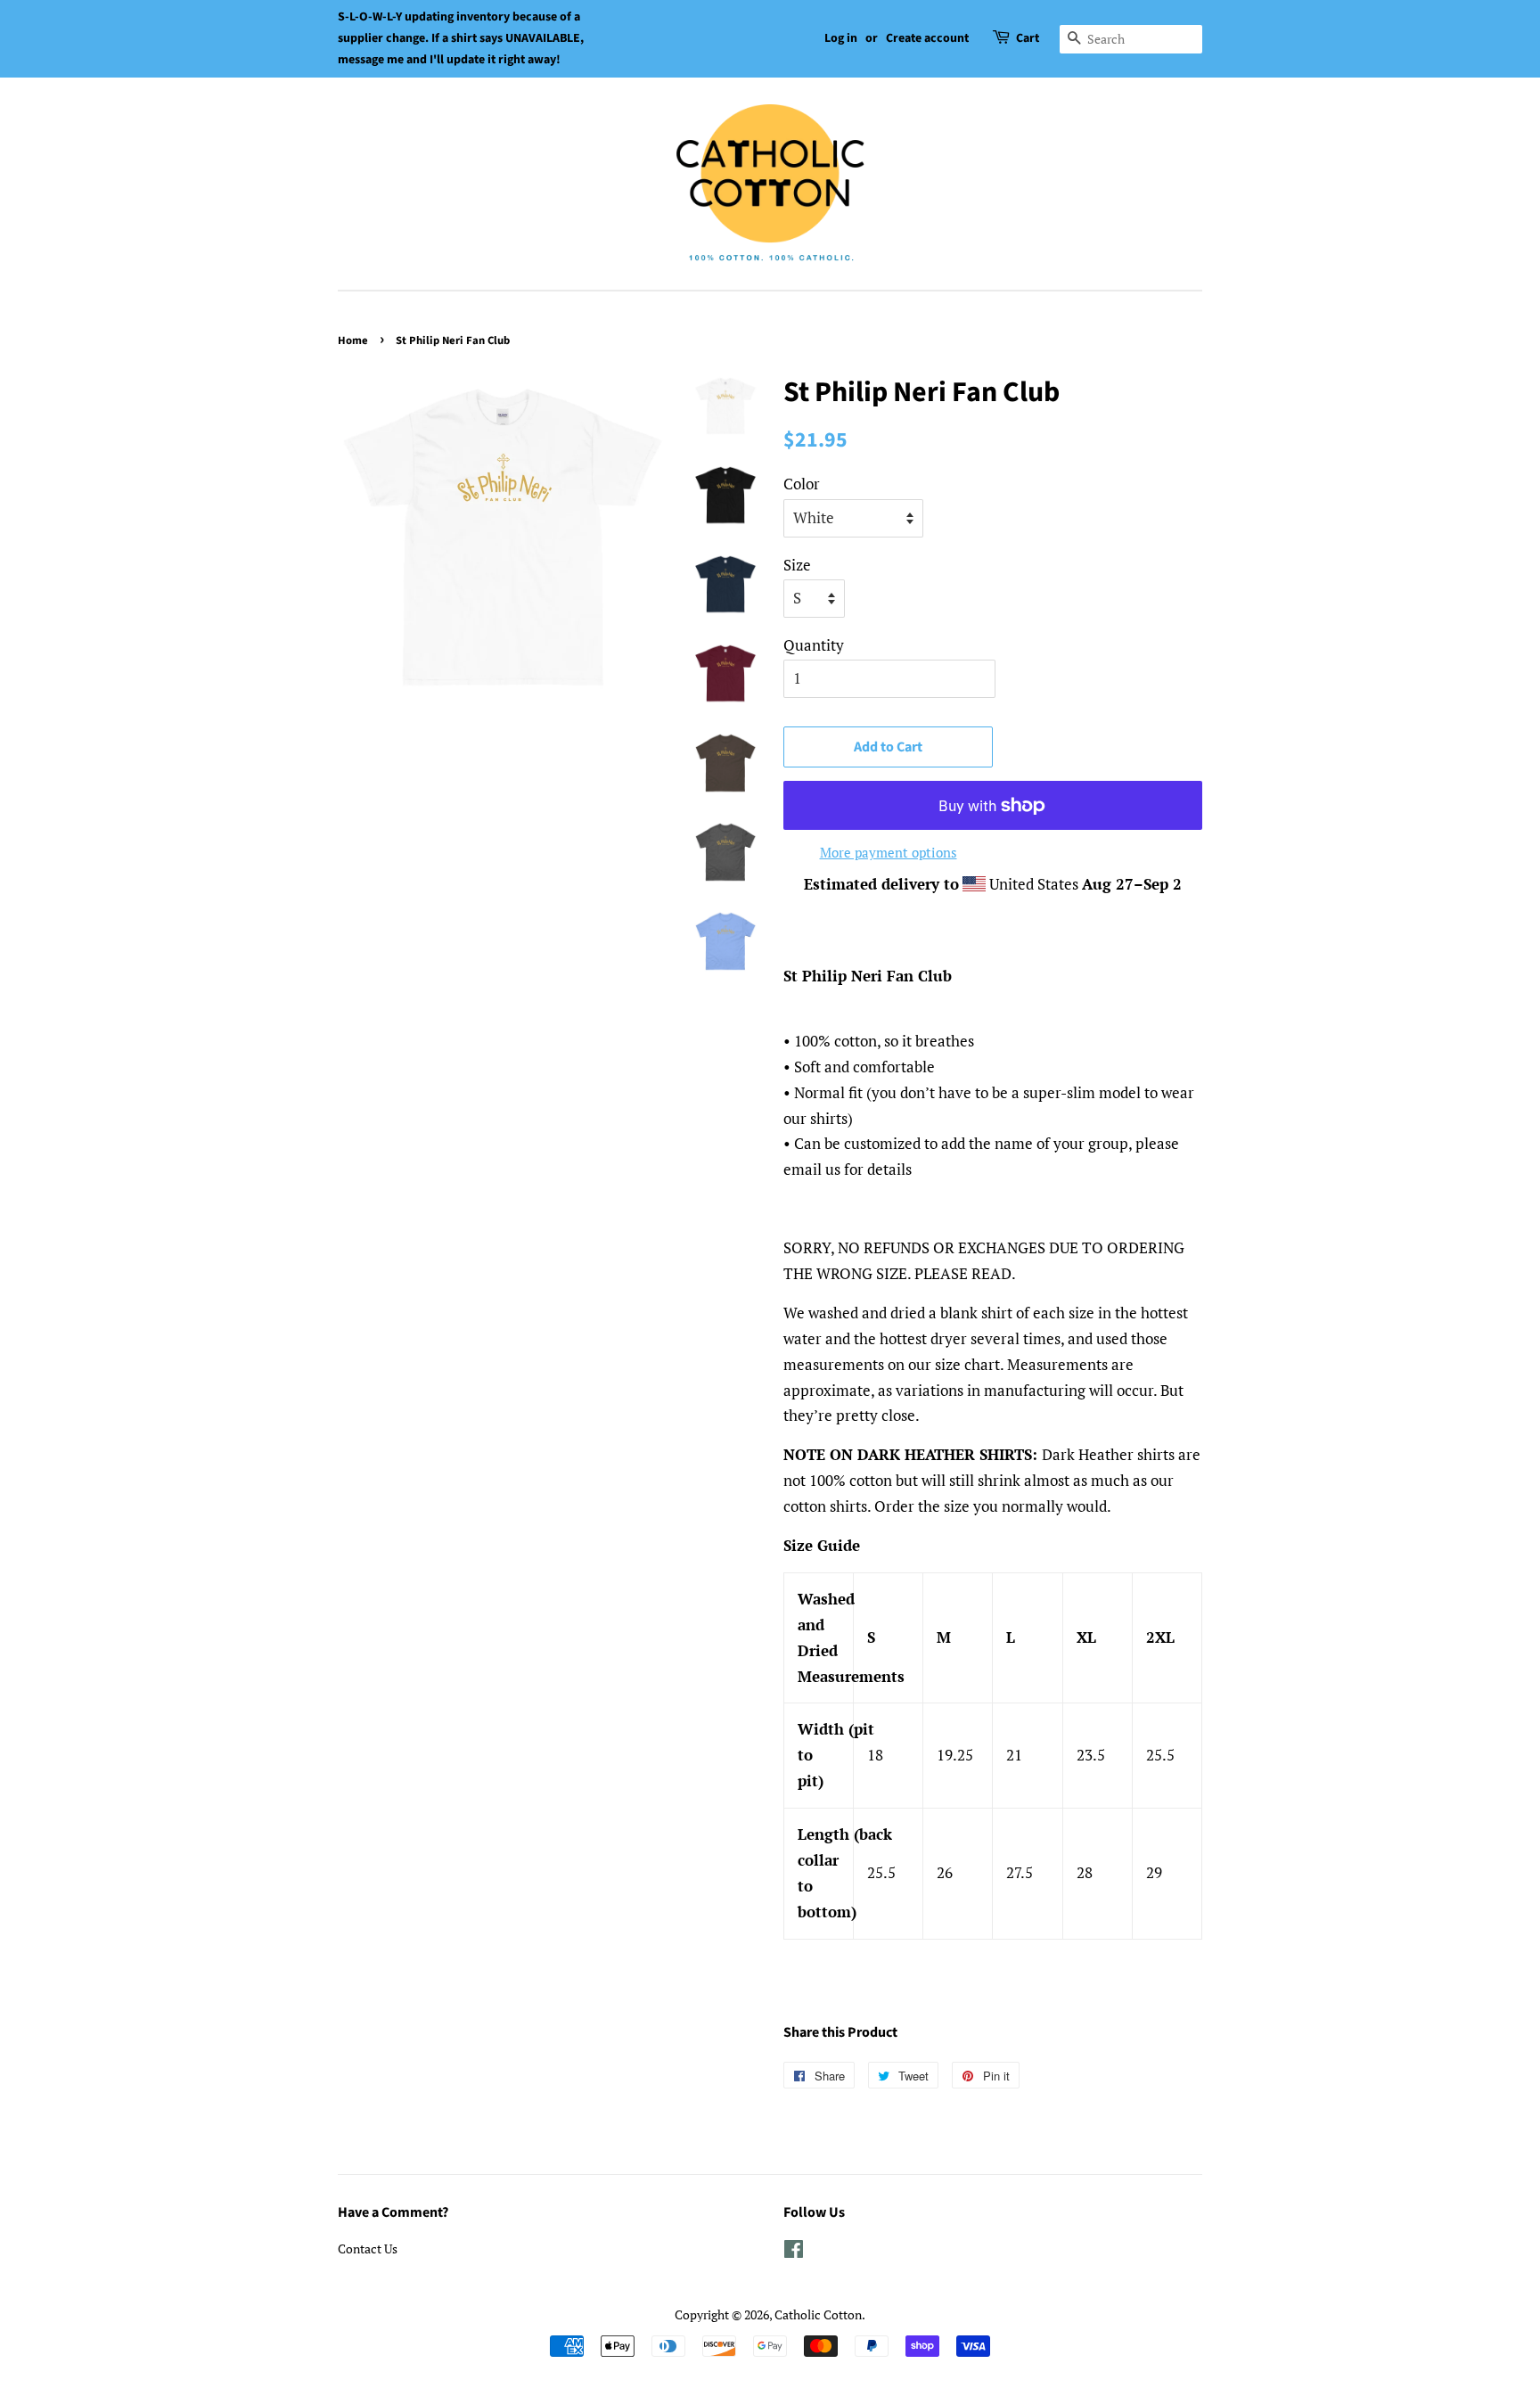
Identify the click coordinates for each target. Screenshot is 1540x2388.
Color (802, 484)
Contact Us (368, 2248)
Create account (927, 38)
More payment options (889, 852)
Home (353, 341)
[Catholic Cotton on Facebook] (794, 2252)
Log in (841, 38)
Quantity (814, 645)
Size (797, 565)
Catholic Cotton (818, 2314)
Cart (1028, 38)
